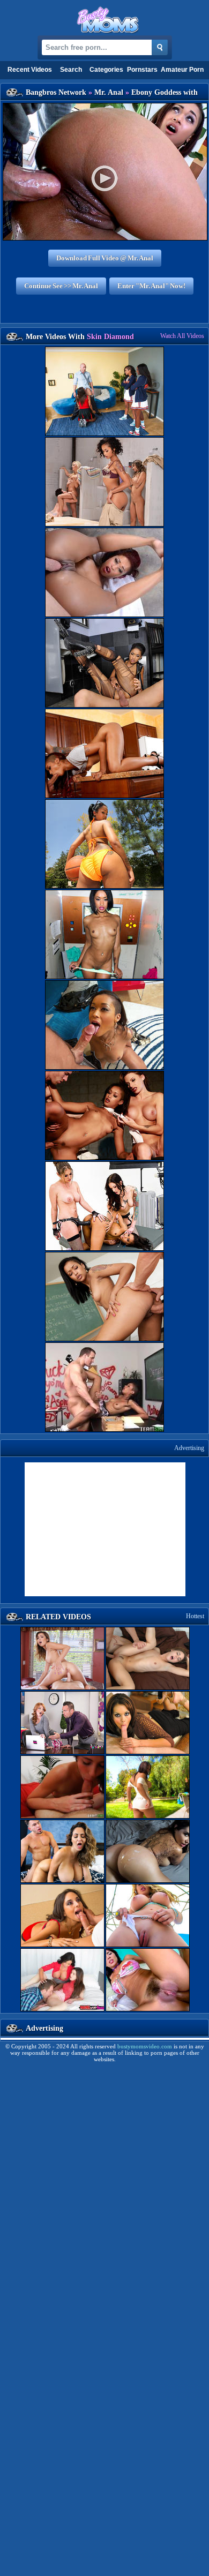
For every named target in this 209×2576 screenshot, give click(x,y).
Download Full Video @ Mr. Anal (105, 258)
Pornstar (142, 70)
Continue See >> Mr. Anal (61, 286)
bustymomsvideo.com (145, 2046)
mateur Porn (182, 70)
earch (71, 70)
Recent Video (30, 70)
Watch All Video (182, 336)
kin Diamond (110, 337)
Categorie (106, 70)
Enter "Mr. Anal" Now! (151, 286)
